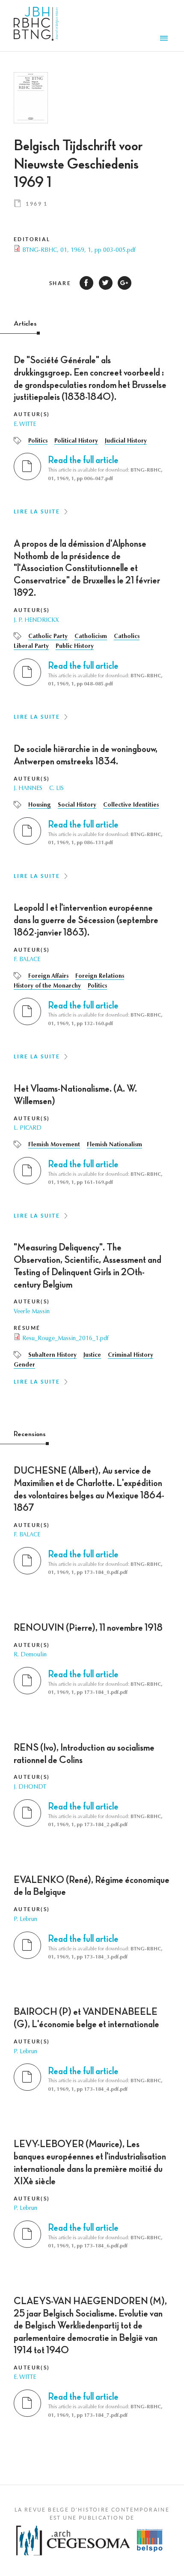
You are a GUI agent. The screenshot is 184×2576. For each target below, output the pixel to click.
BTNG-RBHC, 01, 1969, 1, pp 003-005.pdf (79, 251)
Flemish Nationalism (114, 1145)
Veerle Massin (32, 1312)
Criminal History (131, 1355)
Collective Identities (131, 805)
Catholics (127, 637)
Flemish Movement (54, 1145)
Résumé (27, 1328)
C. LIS (56, 789)
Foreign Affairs (48, 976)
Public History (75, 647)
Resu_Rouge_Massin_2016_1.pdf (65, 1339)
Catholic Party (48, 637)
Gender (24, 1365)
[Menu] (165, 39)
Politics (38, 441)
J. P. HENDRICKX (36, 621)
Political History (76, 441)
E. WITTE (25, 425)
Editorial (32, 239)
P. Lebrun (25, 1920)
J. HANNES (28, 789)
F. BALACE (27, 960)
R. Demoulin (30, 1655)
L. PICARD (28, 1128)
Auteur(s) (32, 414)
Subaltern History (52, 1355)
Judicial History (126, 441)
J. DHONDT (30, 1787)
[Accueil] (36, 26)
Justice (92, 1355)
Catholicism (91, 637)
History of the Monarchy (47, 986)
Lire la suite (37, 511)
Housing (40, 805)
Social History (77, 805)
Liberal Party (31, 647)
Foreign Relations (100, 976)
